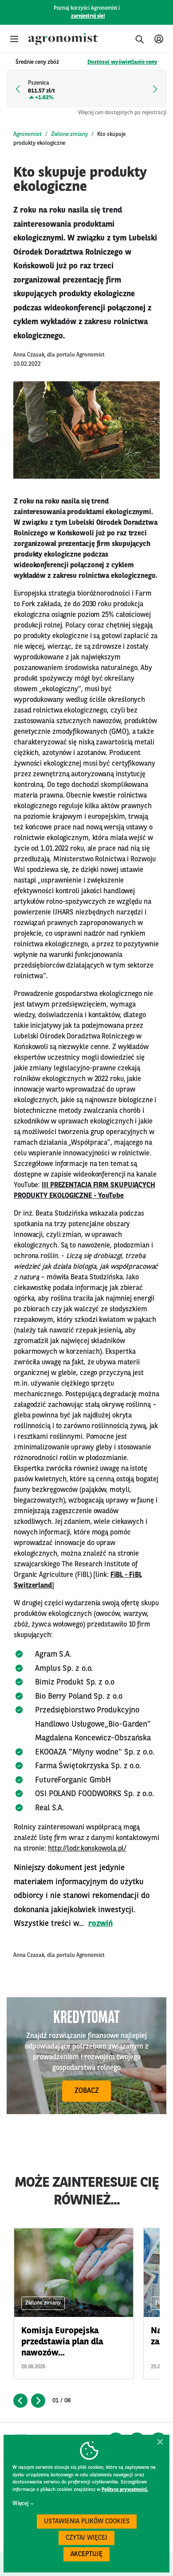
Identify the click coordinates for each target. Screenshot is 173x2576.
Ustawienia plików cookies (87, 2522)
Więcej (20, 2504)
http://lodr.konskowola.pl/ (87, 1849)
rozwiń (100, 1924)
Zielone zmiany (69, 134)
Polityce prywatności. (125, 2490)
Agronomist (28, 134)
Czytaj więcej (86, 2538)
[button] (14, 39)
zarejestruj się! (88, 16)
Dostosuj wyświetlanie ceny (122, 62)
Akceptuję (86, 2555)
